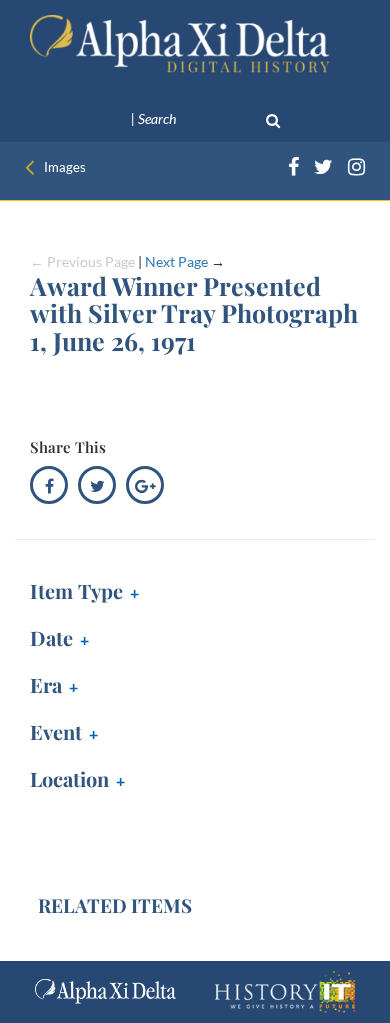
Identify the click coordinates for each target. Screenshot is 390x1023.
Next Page (176, 261)
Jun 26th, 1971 (81, 640)
